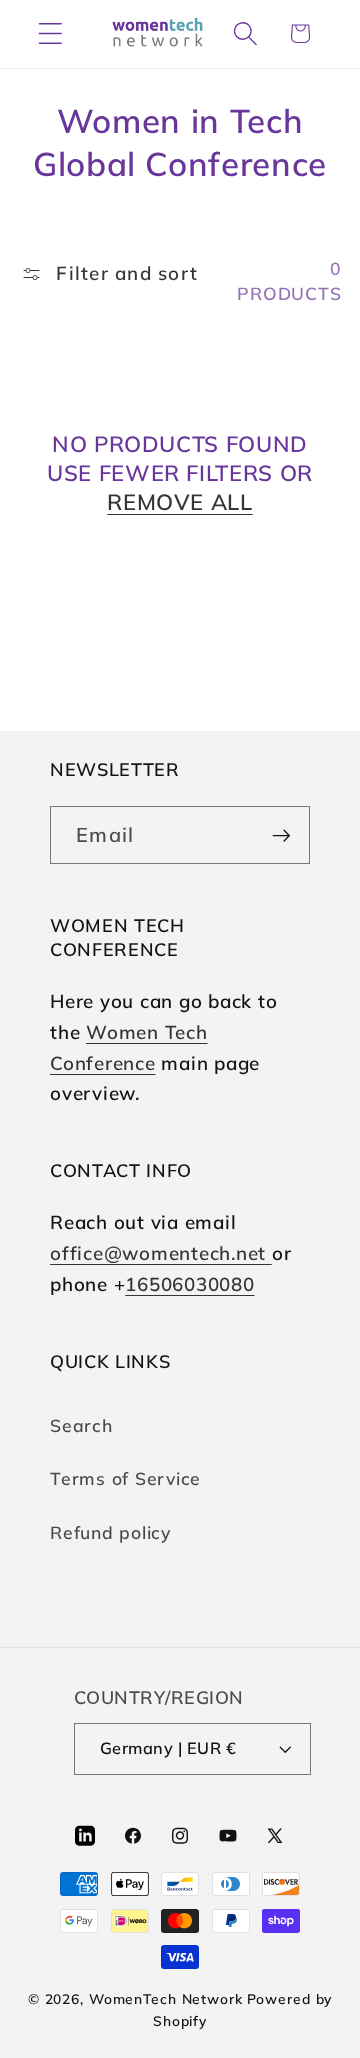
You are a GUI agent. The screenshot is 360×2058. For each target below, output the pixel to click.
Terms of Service (125, 1478)
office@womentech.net (161, 1253)
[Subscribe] (281, 835)
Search (81, 1425)
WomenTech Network (166, 1998)
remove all (180, 502)
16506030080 (189, 1284)
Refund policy (110, 1532)
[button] (50, 33)
